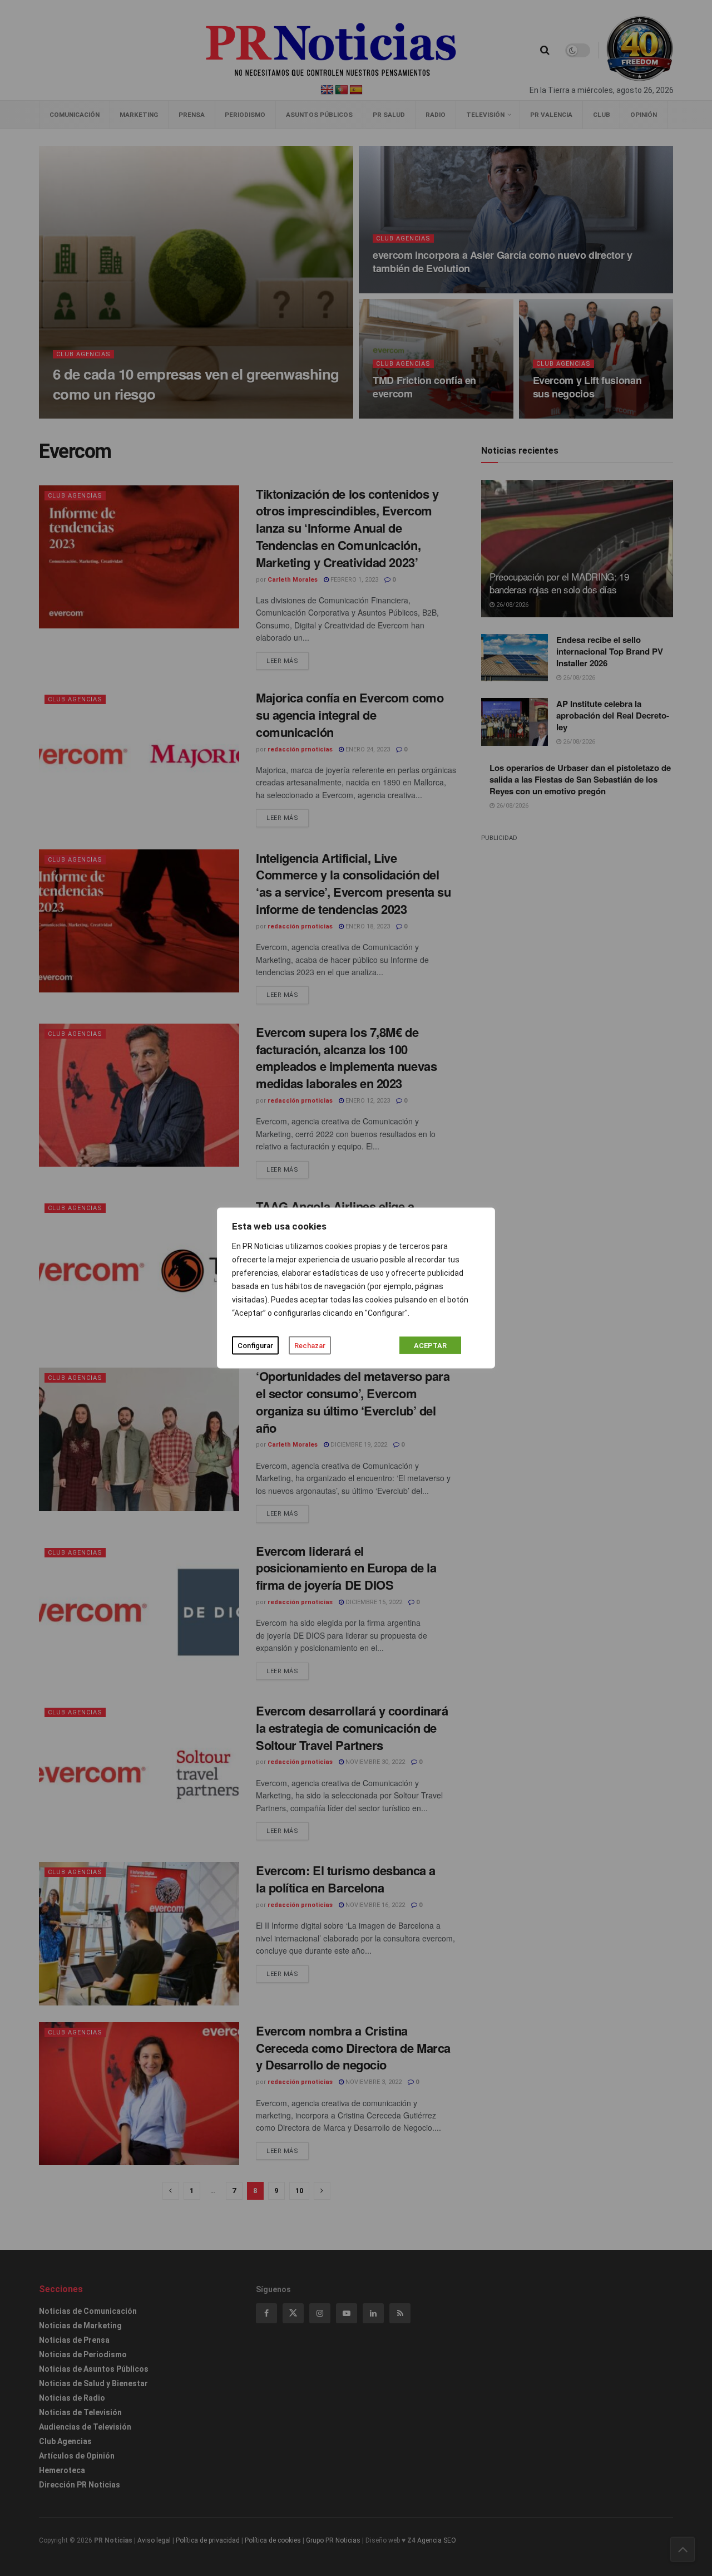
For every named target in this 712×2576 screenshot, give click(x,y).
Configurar (255, 1346)
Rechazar (310, 1346)
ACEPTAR (430, 1346)
